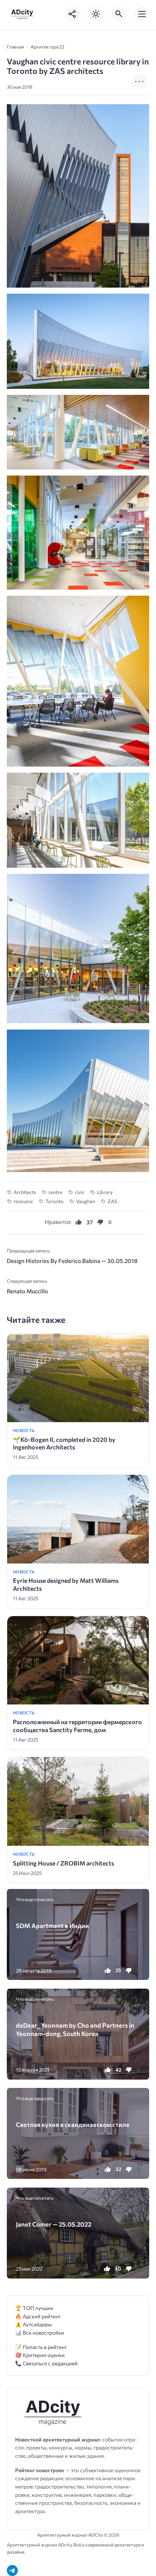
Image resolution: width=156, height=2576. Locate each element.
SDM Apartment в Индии (52, 1925)
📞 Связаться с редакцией (46, 2363)
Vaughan (86, 1201)
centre (55, 1192)
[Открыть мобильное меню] (142, 14)
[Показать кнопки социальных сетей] (73, 14)
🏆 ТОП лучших (34, 2308)
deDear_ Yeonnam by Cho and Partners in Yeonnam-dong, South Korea (75, 2029)
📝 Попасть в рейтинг (41, 2347)
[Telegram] (12, 2571)
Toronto (55, 1201)
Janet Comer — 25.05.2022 (54, 2224)
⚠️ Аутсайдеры (34, 2324)
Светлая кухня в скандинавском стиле (73, 2124)
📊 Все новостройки (40, 2333)
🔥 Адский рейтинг (38, 2316)
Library (105, 1192)
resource (23, 1201)
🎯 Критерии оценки (40, 2355)
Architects (25, 1192)
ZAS (112, 1201)
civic (80, 1192)
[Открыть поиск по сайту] (119, 14)
